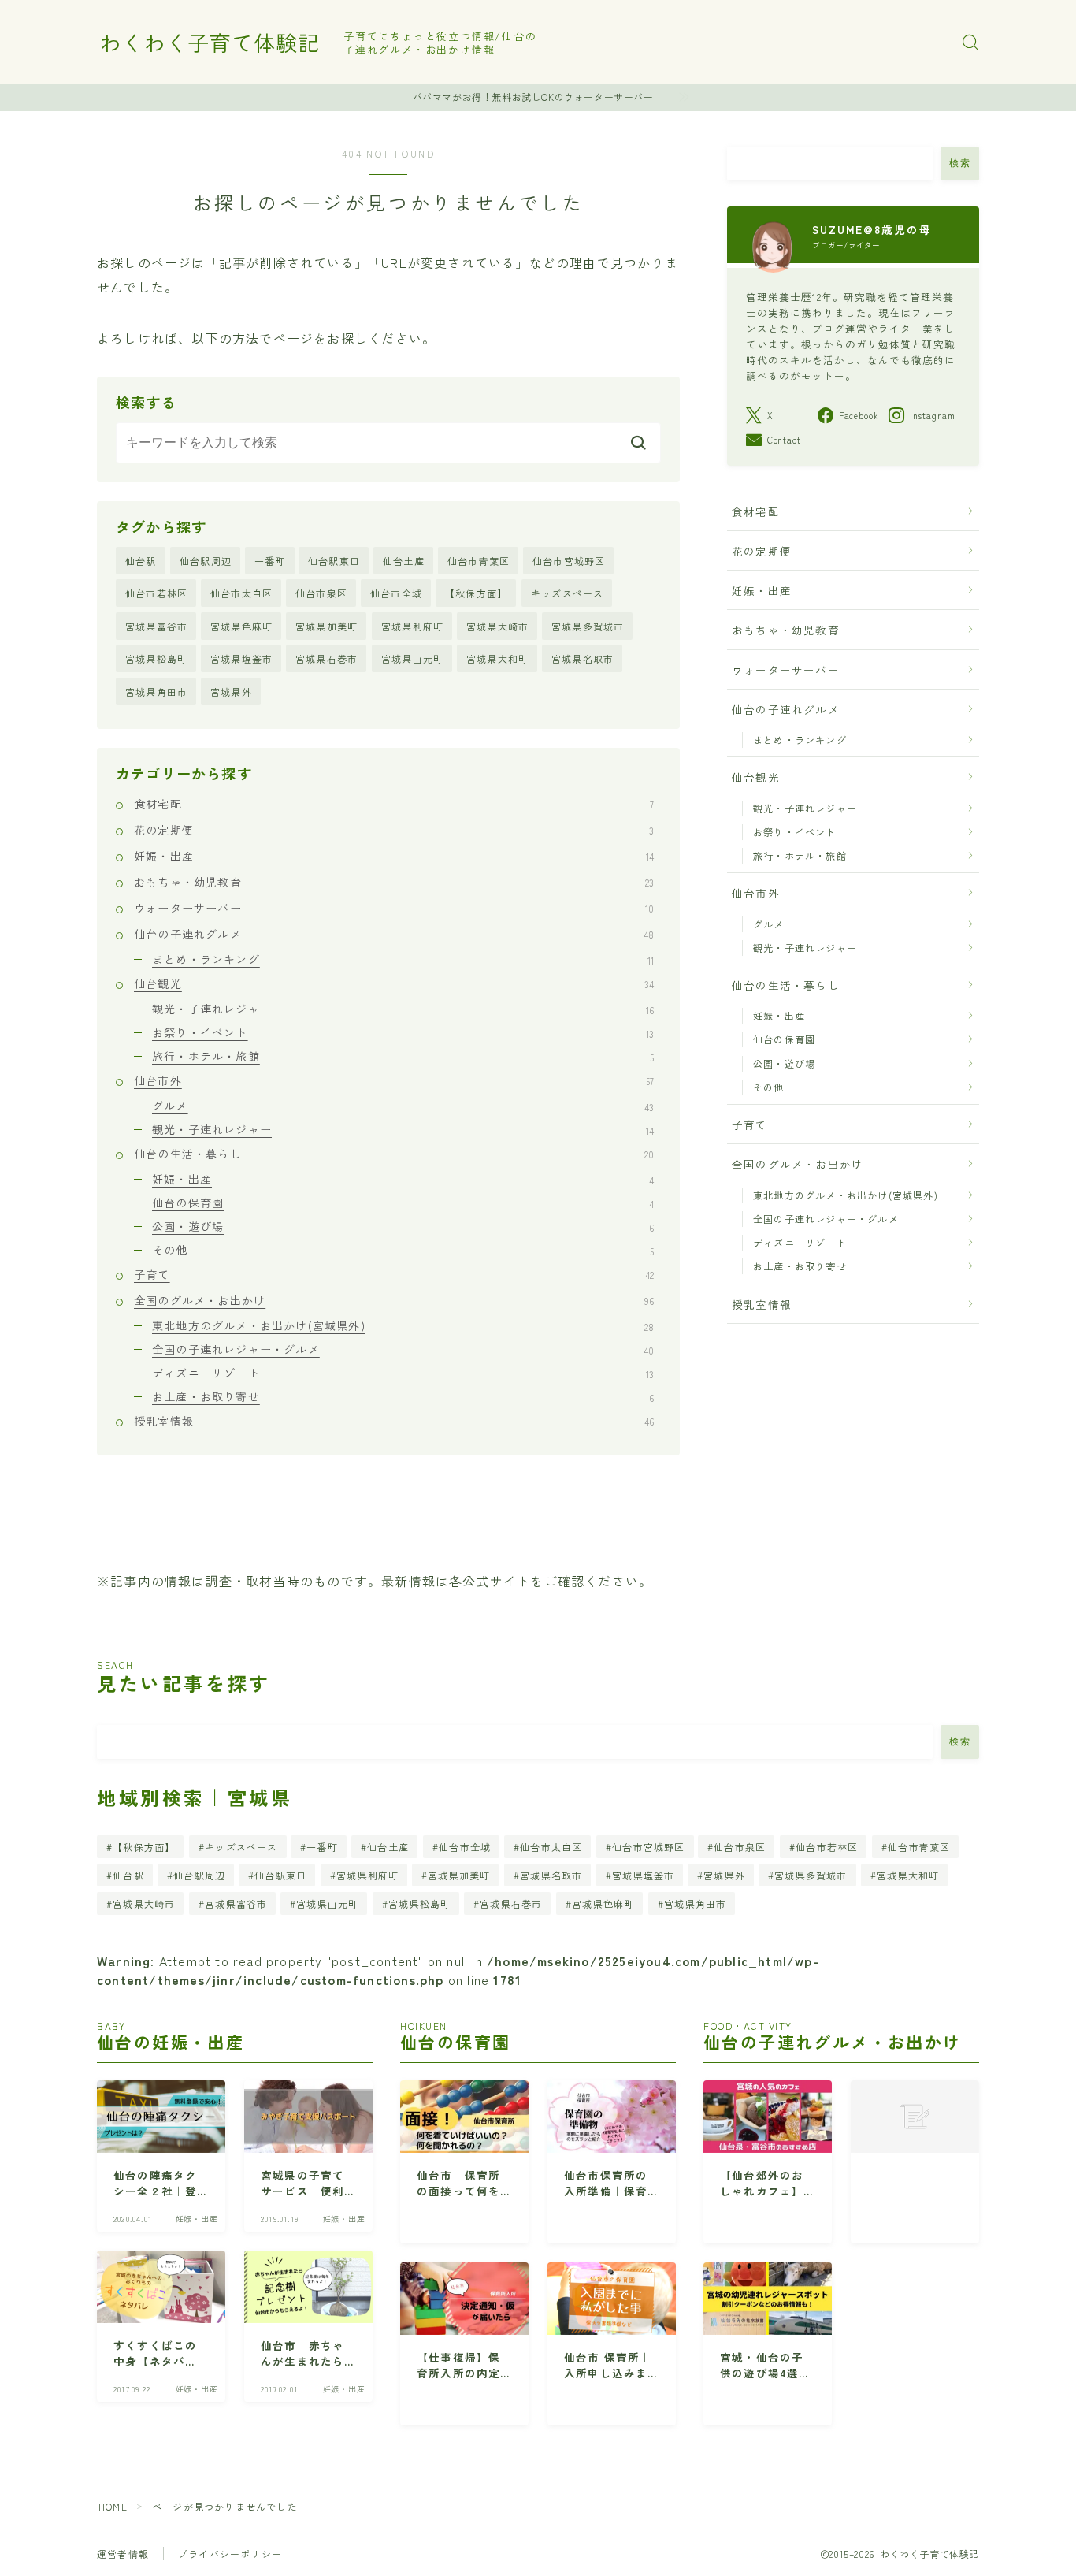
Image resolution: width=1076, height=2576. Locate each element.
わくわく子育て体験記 (210, 43)
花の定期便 (394, 830)
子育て (394, 1274)
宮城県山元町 (412, 658)
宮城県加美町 (327, 626)
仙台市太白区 (241, 593)
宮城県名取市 (583, 658)
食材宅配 (394, 804)
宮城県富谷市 (156, 626)
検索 (960, 163)
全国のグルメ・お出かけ (394, 1300)
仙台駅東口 (334, 561)
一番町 (270, 561)
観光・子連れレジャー (403, 1009)
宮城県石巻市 (327, 658)
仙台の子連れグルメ (394, 934)
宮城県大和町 (497, 658)
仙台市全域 (396, 593)
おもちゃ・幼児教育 (394, 882)
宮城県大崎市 (497, 626)
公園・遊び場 (403, 1226)
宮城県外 (231, 691)
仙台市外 (394, 1080)
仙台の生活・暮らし (394, 1154)
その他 (403, 1250)
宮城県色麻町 (241, 626)
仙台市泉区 (321, 593)
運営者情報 (123, 2554)
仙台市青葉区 (479, 561)
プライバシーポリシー (230, 2554)
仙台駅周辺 (206, 561)
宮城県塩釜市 (241, 658)
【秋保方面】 (476, 593)
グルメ (403, 1106)
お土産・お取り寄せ (403, 1396)
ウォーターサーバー (394, 908)
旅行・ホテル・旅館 (403, 1056)
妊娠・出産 (394, 856)
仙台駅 (141, 561)
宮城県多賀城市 (588, 626)
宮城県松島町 (156, 658)
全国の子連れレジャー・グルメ (403, 1349)
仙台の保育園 (403, 1203)
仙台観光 (394, 983)
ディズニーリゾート (403, 1373)
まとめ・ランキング (403, 959)
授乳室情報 (394, 1421)
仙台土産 (404, 561)
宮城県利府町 (412, 626)
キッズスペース (567, 593)
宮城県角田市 (156, 691)
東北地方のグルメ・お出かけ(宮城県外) (403, 1325)
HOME (113, 2506)
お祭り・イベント (403, 1032)
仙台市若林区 (156, 593)
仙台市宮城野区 (569, 561)
